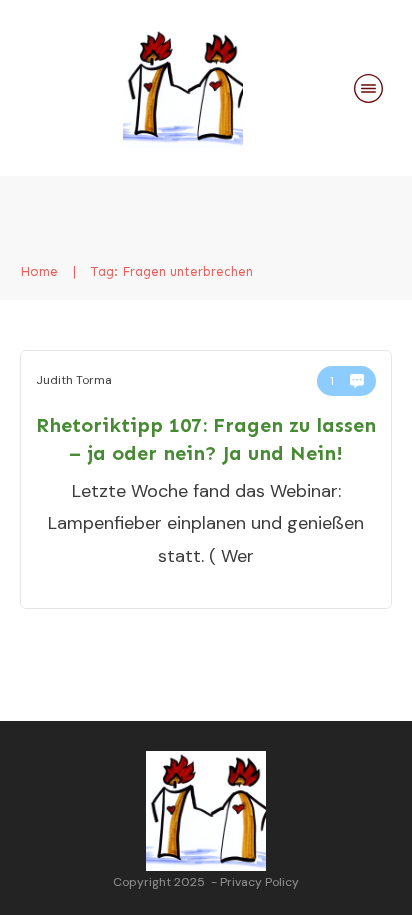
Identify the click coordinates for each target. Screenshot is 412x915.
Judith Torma (74, 380)
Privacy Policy (259, 882)
